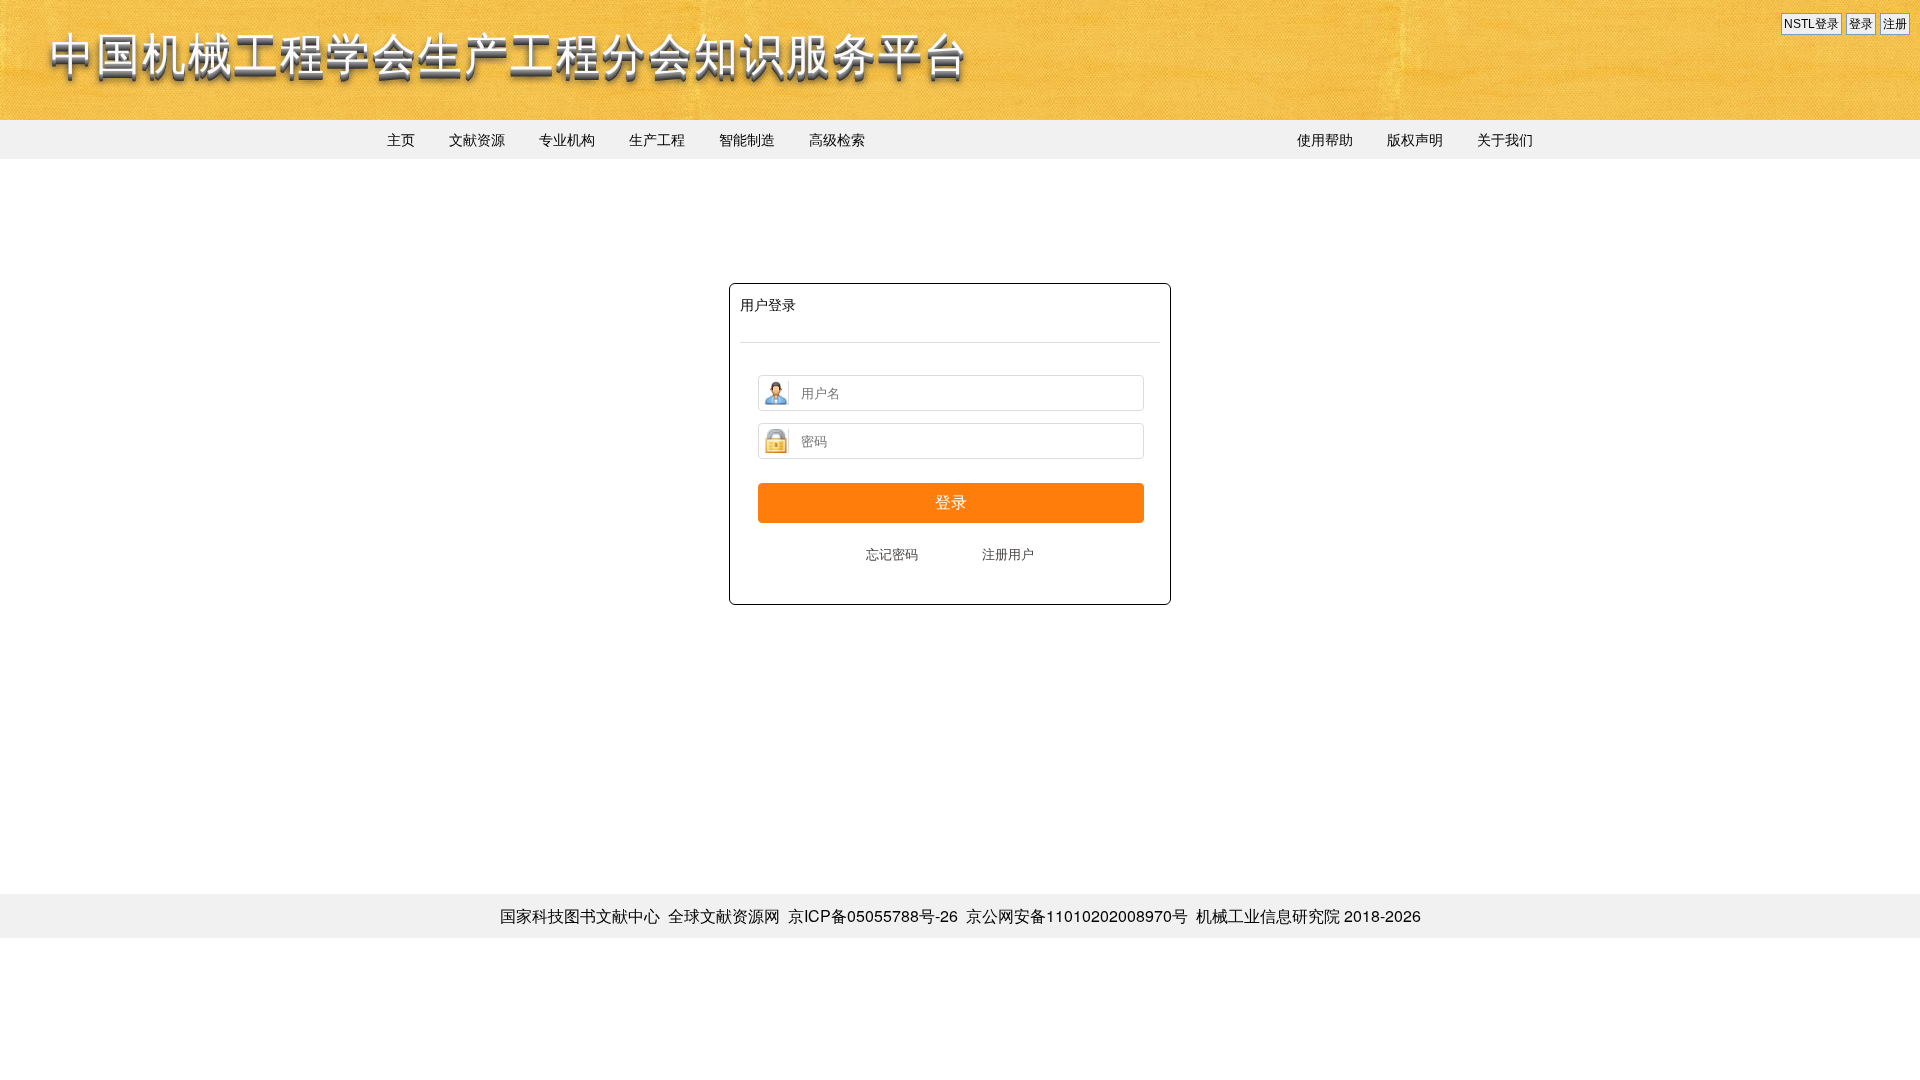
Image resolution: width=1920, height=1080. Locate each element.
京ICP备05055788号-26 (873, 915)
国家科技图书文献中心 (580, 915)
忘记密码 (892, 553)
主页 (401, 139)
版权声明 (1415, 139)
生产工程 (657, 139)
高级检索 (837, 139)
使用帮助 (1325, 139)
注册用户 (1008, 553)
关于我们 (1505, 139)
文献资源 (477, 139)
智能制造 (747, 139)
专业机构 (567, 139)
